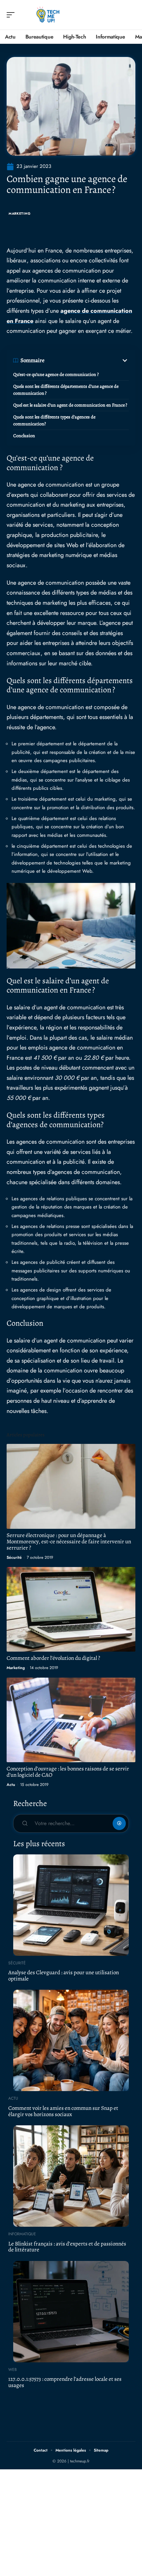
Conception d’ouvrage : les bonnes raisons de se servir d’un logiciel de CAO (68, 1772)
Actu (11, 1785)
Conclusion (24, 436)
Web (13, 2370)
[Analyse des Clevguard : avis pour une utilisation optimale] (71, 1905)
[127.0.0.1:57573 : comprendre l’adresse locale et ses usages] (71, 2312)
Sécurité (14, 1557)
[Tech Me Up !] (48, 15)
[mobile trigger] (12, 15)
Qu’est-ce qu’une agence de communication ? (56, 374)
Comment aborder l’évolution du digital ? (53, 1658)
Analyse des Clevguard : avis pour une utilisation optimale (64, 1976)
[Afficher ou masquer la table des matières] (87, 360)
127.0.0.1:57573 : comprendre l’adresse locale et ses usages (65, 2382)
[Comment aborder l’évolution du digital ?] (71, 1609)
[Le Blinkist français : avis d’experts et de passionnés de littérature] (71, 2176)
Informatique (22, 2234)
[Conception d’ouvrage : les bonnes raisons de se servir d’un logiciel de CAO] (71, 1720)
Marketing (19, 213)
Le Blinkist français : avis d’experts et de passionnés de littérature (67, 2247)
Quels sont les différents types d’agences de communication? (54, 420)
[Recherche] (131, 15)
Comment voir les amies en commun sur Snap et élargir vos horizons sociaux (63, 2111)
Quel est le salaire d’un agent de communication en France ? (70, 405)
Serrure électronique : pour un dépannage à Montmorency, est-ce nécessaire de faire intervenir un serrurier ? (69, 1541)
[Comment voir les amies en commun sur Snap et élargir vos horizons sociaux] (71, 2040)
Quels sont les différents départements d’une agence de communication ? (66, 390)
